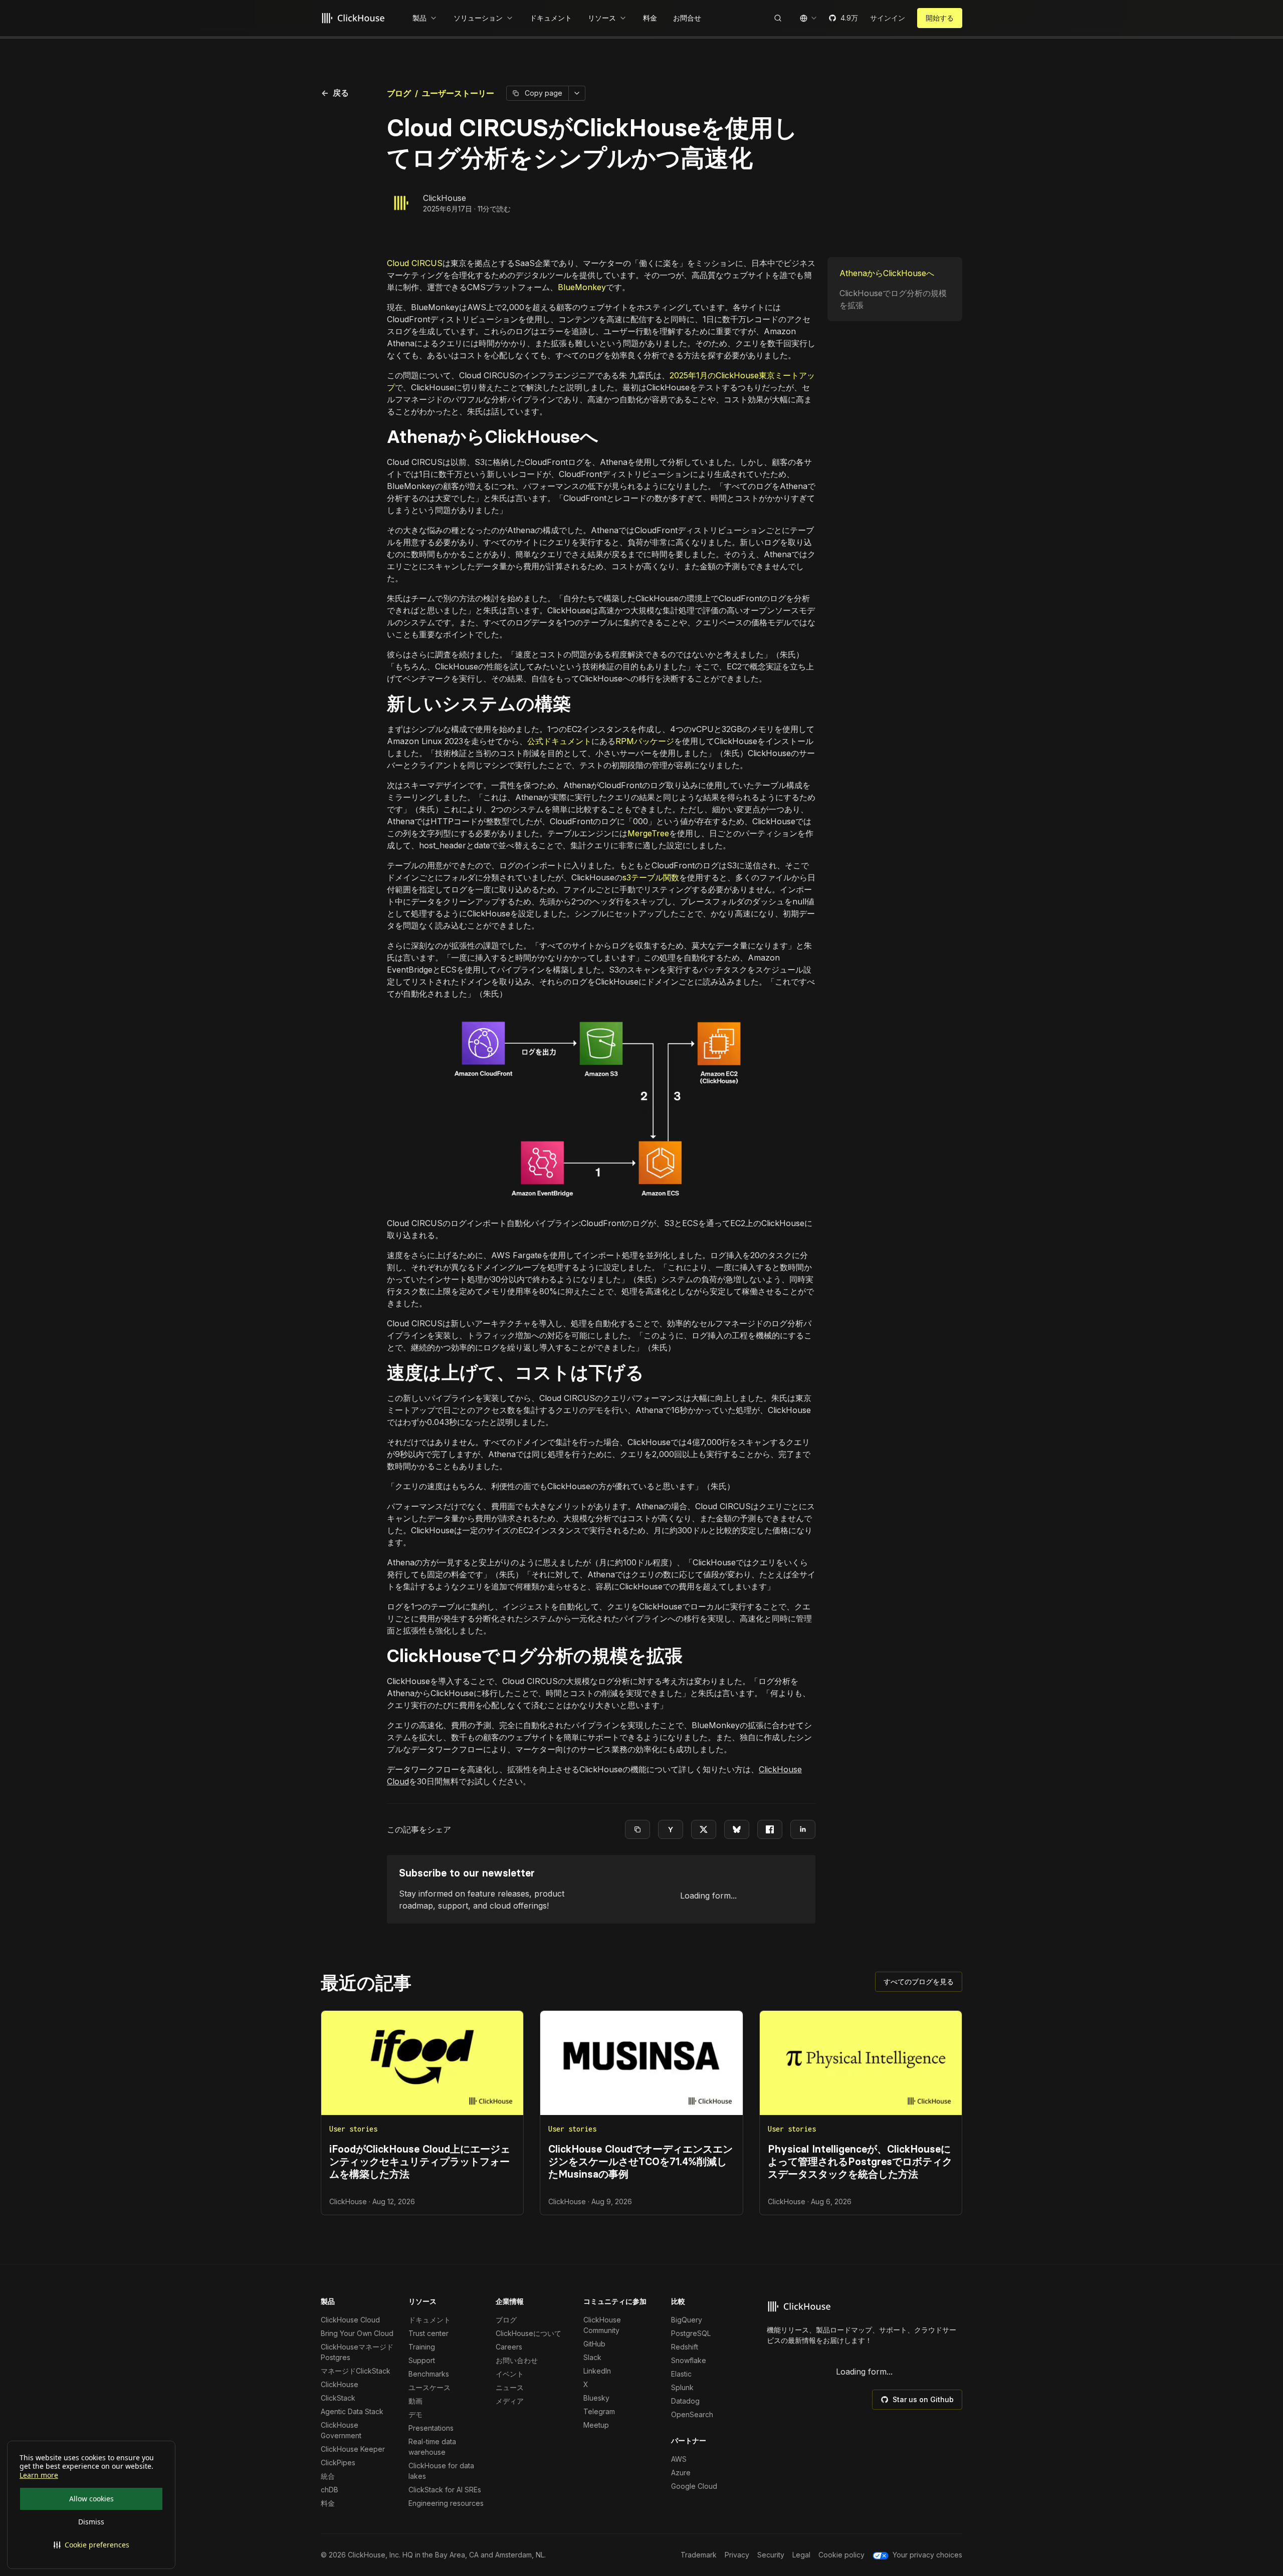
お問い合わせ (517, 2360)
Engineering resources (446, 2503)
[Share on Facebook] (770, 1829)
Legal (801, 2555)
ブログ (399, 93)
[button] (91, 2545)
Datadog (685, 2401)
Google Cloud (694, 2486)
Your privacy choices (927, 2555)
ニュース (510, 2387)
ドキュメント (430, 2320)
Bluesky (596, 2398)
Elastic (681, 2374)
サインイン (888, 18)
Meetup (596, 2425)
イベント (510, 2374)
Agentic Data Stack (352, 2411)
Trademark (699, 2555)
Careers (509, 2347)
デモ (415, 2414)
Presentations (431, 2428)
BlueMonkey (582, 287)
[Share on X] (704, 1829)
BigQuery (687, 2320)
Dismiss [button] (91, 2522)
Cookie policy (841, 2555)
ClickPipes (338, 2463)
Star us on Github (923, 2399)
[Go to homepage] (355, 18)
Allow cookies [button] (91, 2499)
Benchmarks (429, 2374)
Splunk (682, 2387)
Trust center (429, 2333)
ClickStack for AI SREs (445, 2490)
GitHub (594, 2344)
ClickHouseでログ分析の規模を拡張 (893, 299)
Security (771, 2555)
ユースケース (430, 2387)
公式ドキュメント (559, 741)
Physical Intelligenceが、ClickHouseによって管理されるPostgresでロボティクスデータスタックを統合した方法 (860, 2162)
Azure (681, 2473)
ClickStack (338, 2398)
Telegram (599, 2411)
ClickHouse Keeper (353, 2449)
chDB (330, 2490)
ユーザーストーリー (458, 93)
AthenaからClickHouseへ (887, 273)
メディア (510, 2401)
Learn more (39, 2475)
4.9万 (849, 18)
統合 (328, 2476)
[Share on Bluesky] (737, 1829)
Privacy (737, 2555)
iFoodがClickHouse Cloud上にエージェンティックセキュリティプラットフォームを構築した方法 (420, 2162)
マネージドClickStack (356, 2371)
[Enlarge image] (601, 1108)
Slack (592, 2357)
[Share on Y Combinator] (671, 1829)
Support (422, 2360)
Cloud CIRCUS (415, 263)
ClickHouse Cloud (350, 2320)
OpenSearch (692, 2414)
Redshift (685, 2347)
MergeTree (648, 833)
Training (422, 2347)
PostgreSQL (691, 2333)
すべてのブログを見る (919, 1981)
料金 (328, 2503)
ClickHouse (445, 198)
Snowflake (689, 2360)
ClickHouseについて (528, 2333)
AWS (679, 2459)
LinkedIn (597, 2371)
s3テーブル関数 (651, 877)
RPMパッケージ (645, 741)
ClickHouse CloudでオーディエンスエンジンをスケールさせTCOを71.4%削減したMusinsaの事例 (640, 2162)
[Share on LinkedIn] (803, 1829)
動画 (415, 2401)
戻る (335, 93)
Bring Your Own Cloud (357, 2333)
